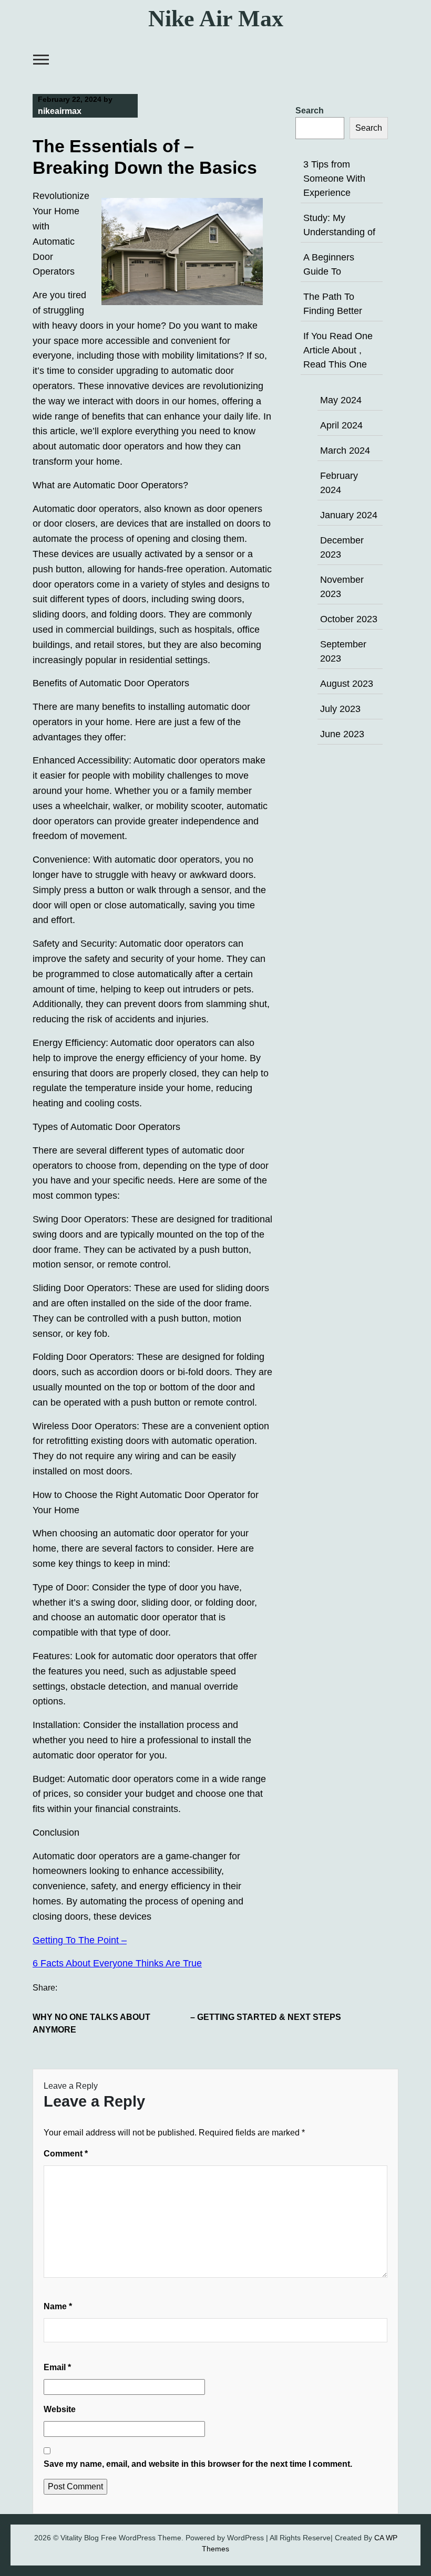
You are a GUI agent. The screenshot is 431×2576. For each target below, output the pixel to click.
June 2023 (342, 734)
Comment (66, 2154)
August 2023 (347, 684)
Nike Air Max (216, 19)
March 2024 (345, 451)
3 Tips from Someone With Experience (334, 179)
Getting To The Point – (80, 1940)
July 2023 (340, 709)
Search (310, 111)
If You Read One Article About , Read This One (338, 350)
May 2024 (341, 400)
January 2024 (349, 515)
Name (58, 2306)
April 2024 (341, 425)
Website (60, 2409)
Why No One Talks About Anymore (91, 2023)
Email (57, 2367)
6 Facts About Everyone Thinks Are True (117, 1963)
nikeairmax (60, 111)
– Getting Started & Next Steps (266, 2017)
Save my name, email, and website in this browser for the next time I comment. (198, 2464)
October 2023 (349, 619)
